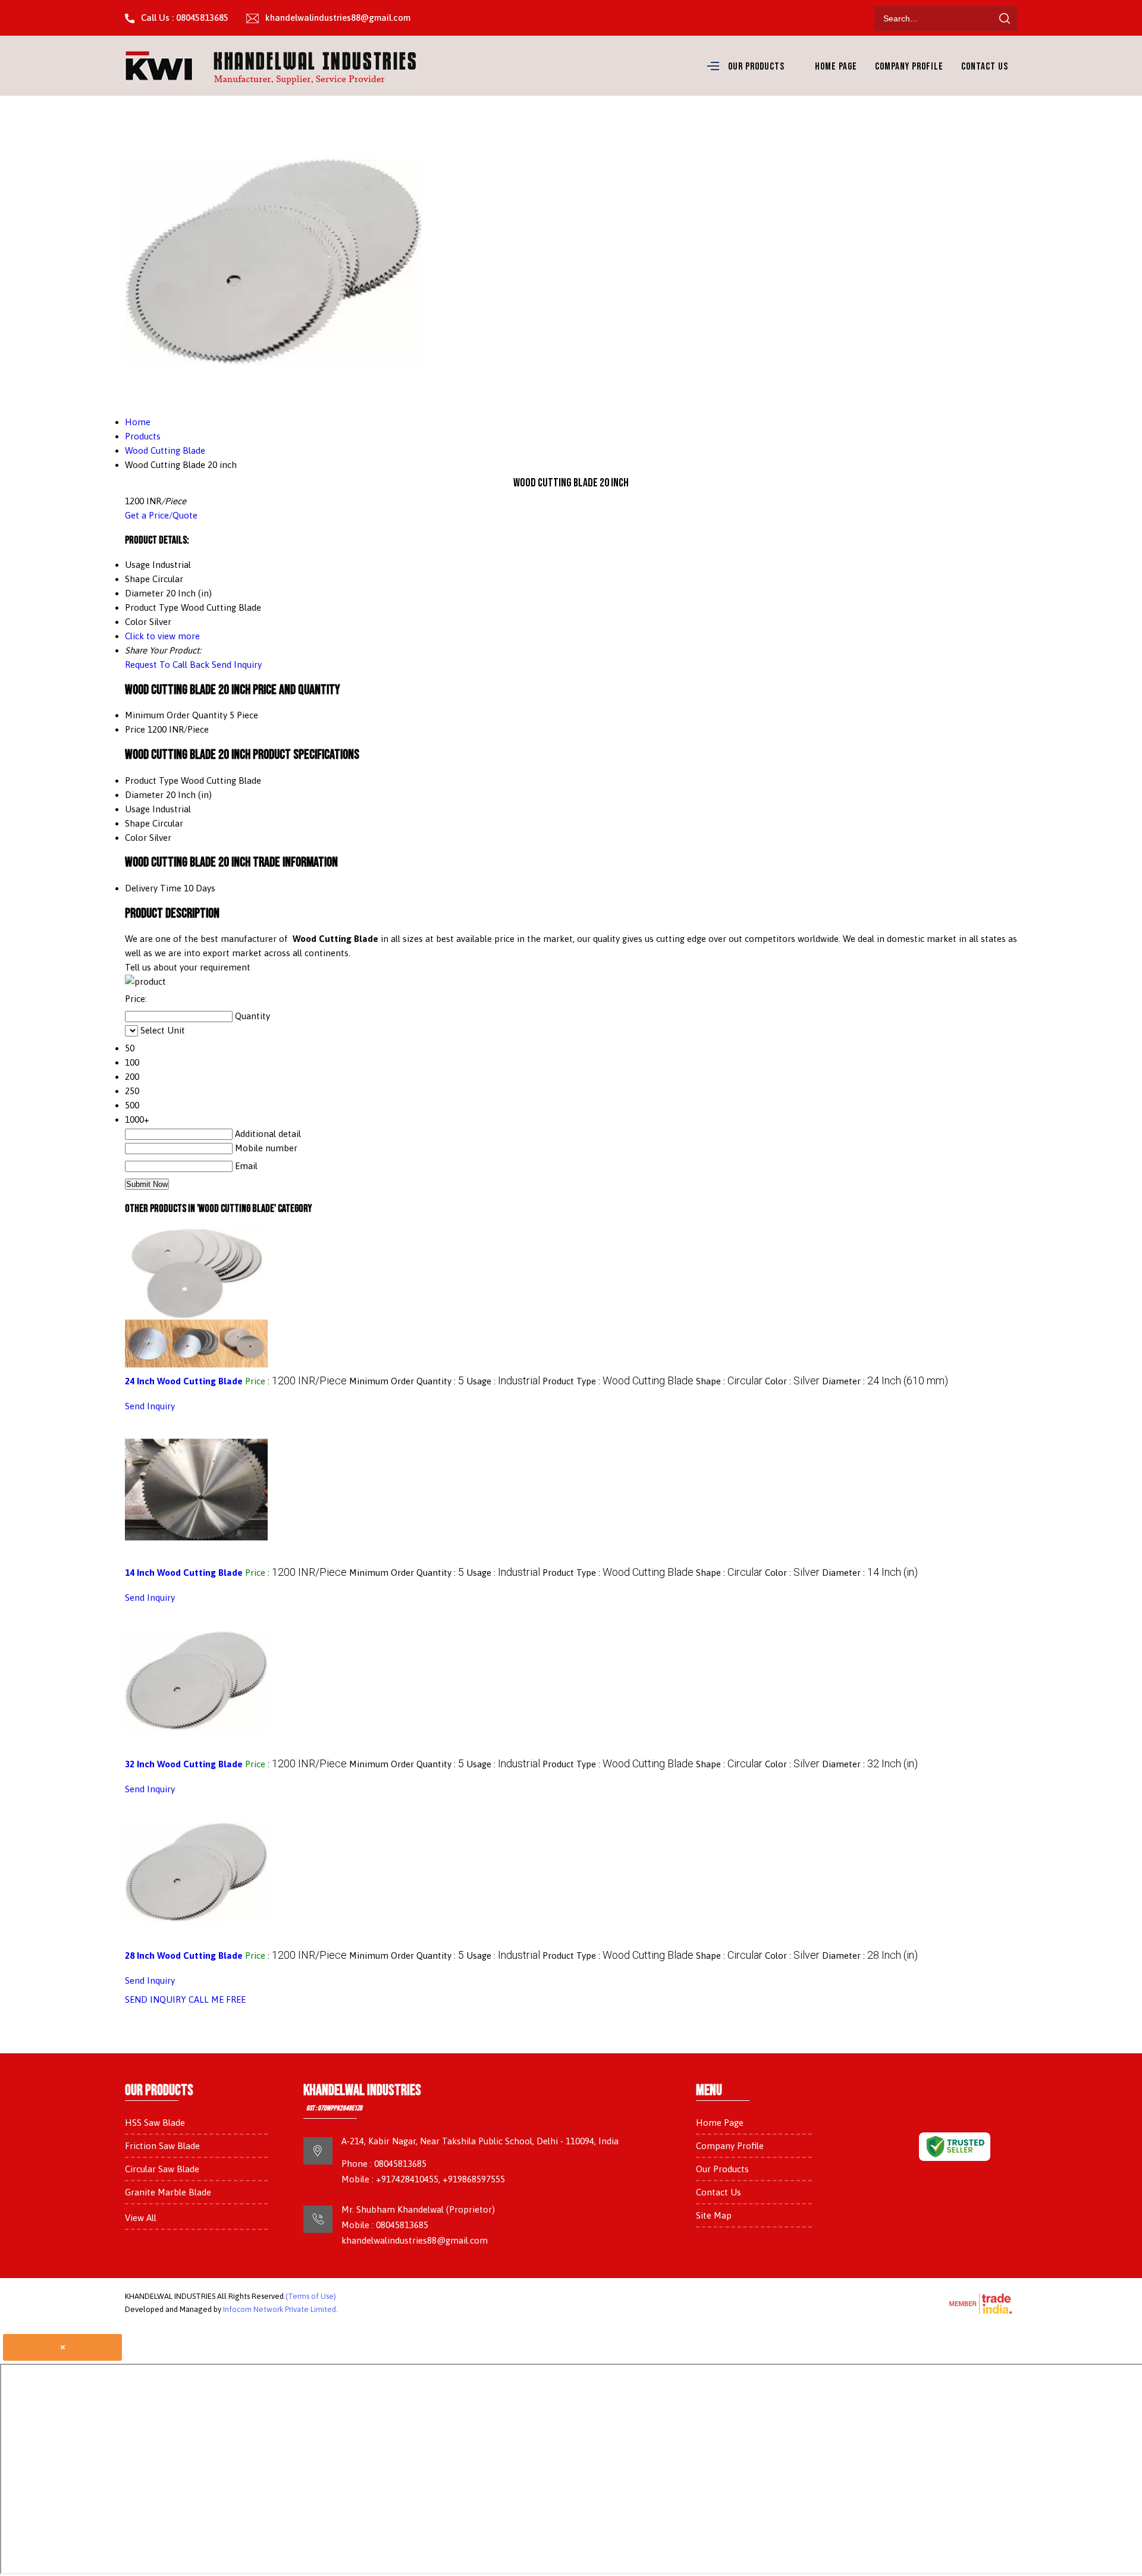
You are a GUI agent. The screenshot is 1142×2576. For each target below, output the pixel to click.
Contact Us (985, 67)
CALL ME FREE (217, 1999)
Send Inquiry (237, 665)
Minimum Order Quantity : (407, 1381)
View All (141, 2218)
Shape (137, 823)
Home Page (836, 67)
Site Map (714, 2215)
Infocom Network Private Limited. (280, 2309)
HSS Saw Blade (155, 2123)
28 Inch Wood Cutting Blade (184, 1955)
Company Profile (909, 67)
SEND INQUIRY (156, 1999)
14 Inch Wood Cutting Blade (184, 1573)
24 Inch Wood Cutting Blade (184, 1381)
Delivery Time (153, 888)
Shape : (729, 1381)
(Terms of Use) (311, 2296)
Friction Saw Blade (162, 2146)
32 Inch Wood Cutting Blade (184, 1764)
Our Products (756, 67)
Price (135, 729)
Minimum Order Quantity (176, 715)
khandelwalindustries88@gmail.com (338, 18)
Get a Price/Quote (161, 515)
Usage (137, 809)
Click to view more (162, 636)
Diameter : (885, 1381)
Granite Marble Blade (168, 2192)
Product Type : (618, 1381)
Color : (792, 1381)
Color (136, 838)
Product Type (152, 780)
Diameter (144, 795)
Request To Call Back (167, 665)
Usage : (503, 1381)
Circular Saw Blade (162, 2169)
